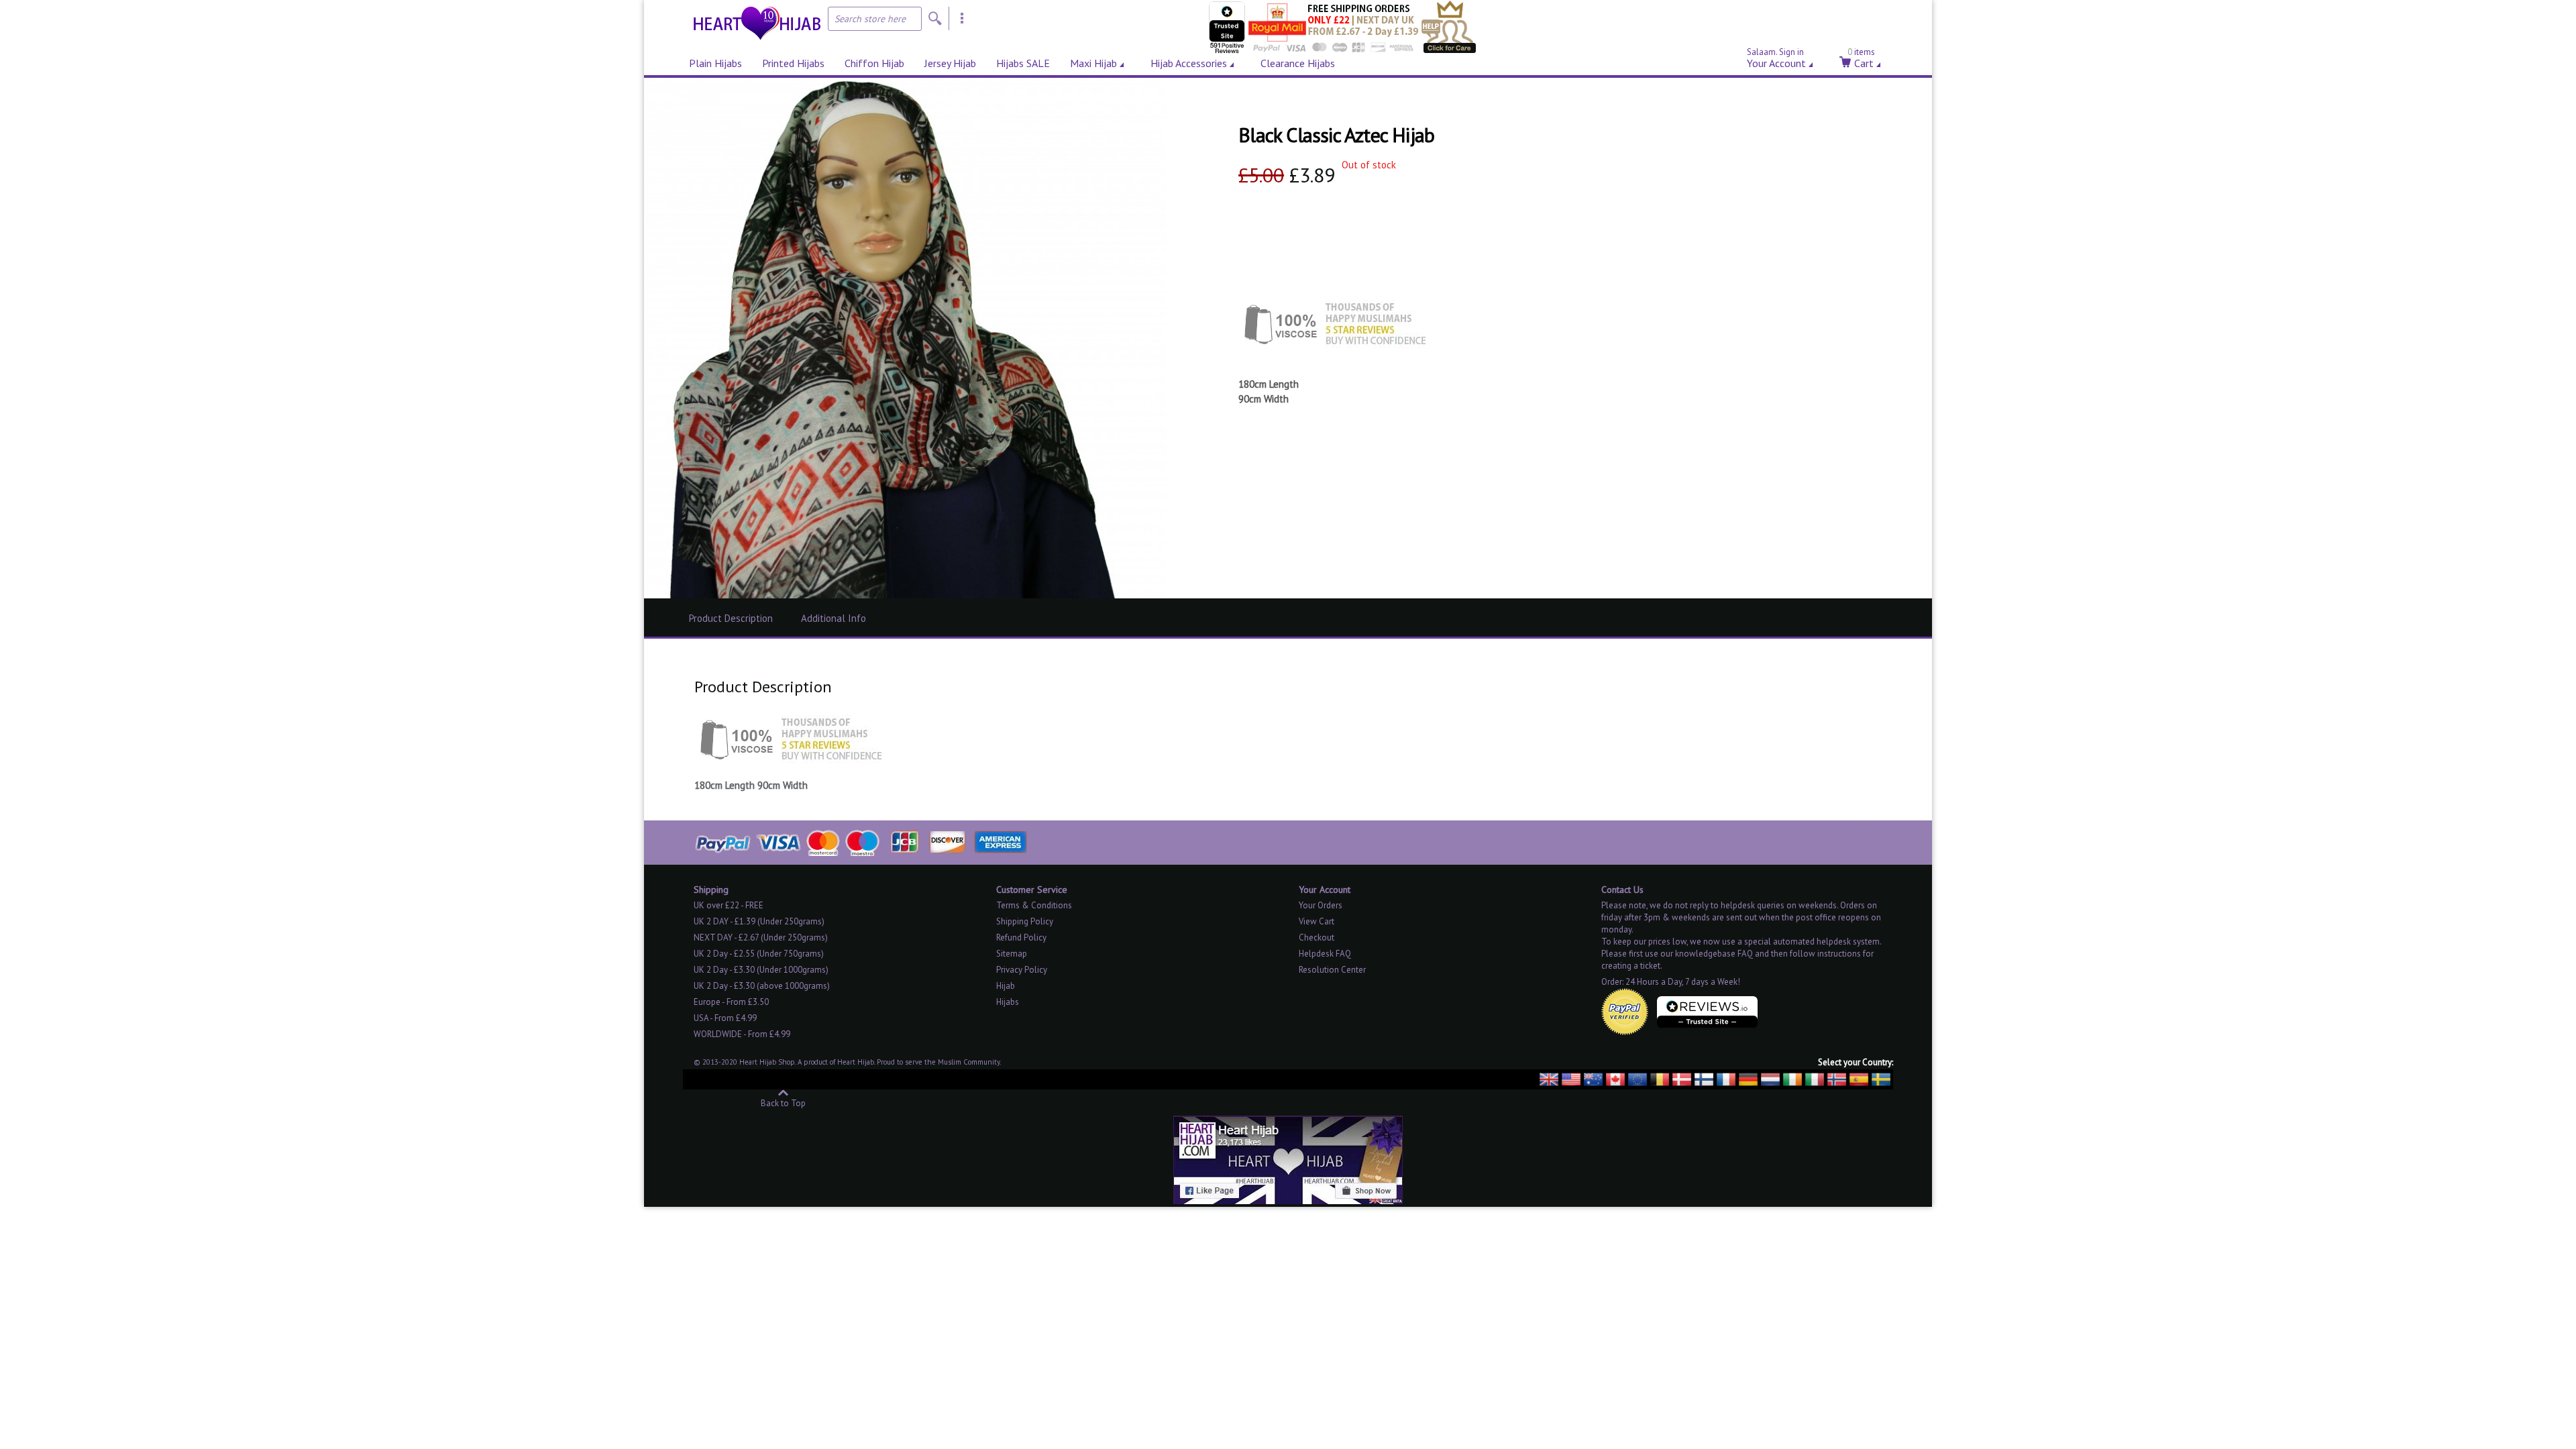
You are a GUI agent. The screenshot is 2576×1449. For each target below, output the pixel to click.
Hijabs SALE (1023, 63)
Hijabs (1008, 1002)
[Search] (935, 18)
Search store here (870, 19)
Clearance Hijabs (1298, 63)
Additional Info (834, 618)
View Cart (1317, 921)
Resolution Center (1332, 970)
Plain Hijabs (715, 63)
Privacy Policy (1022, 970)
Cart (1861, 61)
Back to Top (783, 1103)
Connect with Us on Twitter (1816, 841)
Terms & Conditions (1034, 905)
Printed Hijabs (793, 63)
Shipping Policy (1025, 921)
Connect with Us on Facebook (1788, 841)
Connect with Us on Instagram (1843, 841)
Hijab (1006, 986)
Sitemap (1012, 954)
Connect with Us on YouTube (1871, 841)
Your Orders (1321, 905)
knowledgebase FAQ (1714, 954)
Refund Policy (1021, 937)
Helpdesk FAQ (1325, 954)
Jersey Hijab (950, 63)
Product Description (731, 618)
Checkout (1317, 937)
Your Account (1776, 61)
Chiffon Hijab (874, 63)
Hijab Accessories (1189, 63)
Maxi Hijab (1093, 63)
